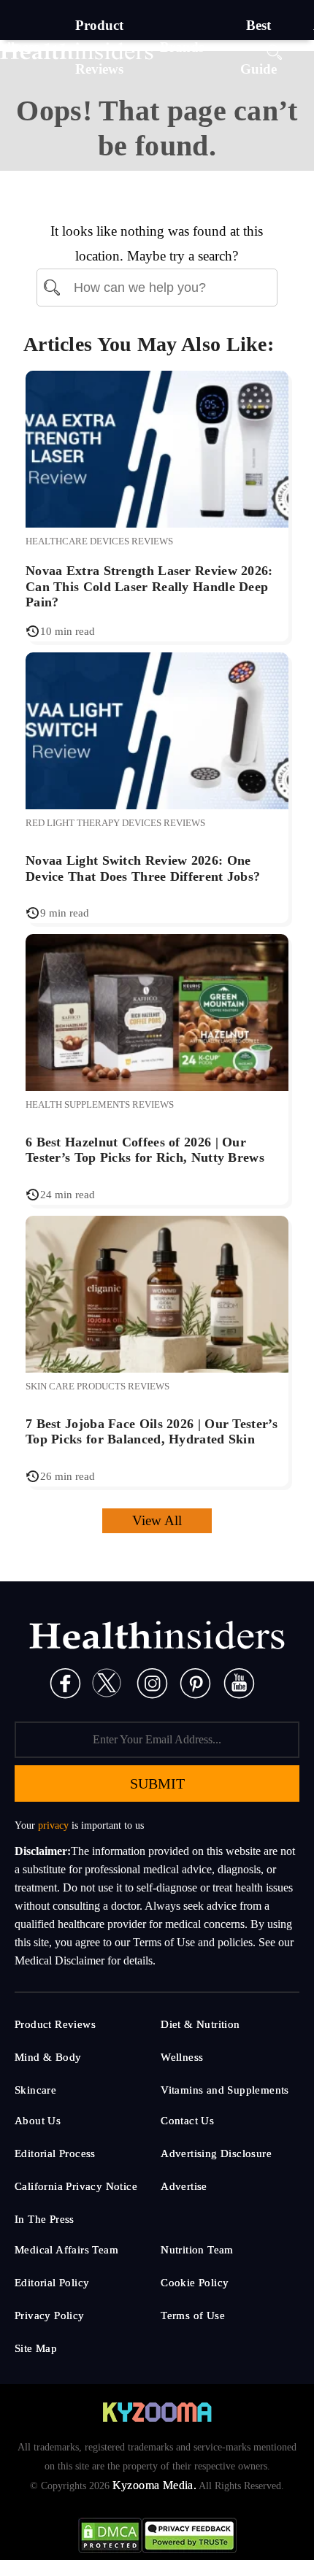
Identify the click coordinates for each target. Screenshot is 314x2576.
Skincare (35, 2090)
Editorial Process (55, 2153)
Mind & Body (48, 2057)
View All (157, 1520)
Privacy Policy (50, 2315)
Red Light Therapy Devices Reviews (115, 823)
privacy (53, 1825)
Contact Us (187, 2121)
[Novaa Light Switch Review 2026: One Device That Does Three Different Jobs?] (157, 729)
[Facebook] (65, 1682)
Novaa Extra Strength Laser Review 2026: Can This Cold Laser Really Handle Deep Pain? (149, 586)
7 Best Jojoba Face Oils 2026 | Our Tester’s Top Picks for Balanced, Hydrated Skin (152, 1432)
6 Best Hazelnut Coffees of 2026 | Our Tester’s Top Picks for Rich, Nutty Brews (145, 1150)
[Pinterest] (195, 1682)
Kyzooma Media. (155, 2485)
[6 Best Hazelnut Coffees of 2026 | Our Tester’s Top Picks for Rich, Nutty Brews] (157, 1011)
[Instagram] (152, 1682)
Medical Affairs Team (66, 2250)
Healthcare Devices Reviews (99, 541)
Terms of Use (193, 2315)
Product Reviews (55, 2024)
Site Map (36, 2348)
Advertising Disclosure (216, 2153)
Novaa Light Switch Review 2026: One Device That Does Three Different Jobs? (143, 868)
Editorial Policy (52, 2283)
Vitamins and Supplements (225, 2090)
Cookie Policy (195, 2283)
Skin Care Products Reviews (97, 1386)
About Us (38, 2121)
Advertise (184, 2186)
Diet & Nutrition (200, 2024)
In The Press (45, 2219)
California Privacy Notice (76, 2186)
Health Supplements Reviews (100, 1104)
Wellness (182, 2057)
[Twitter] (107, 1682)
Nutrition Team (197, 2250)
